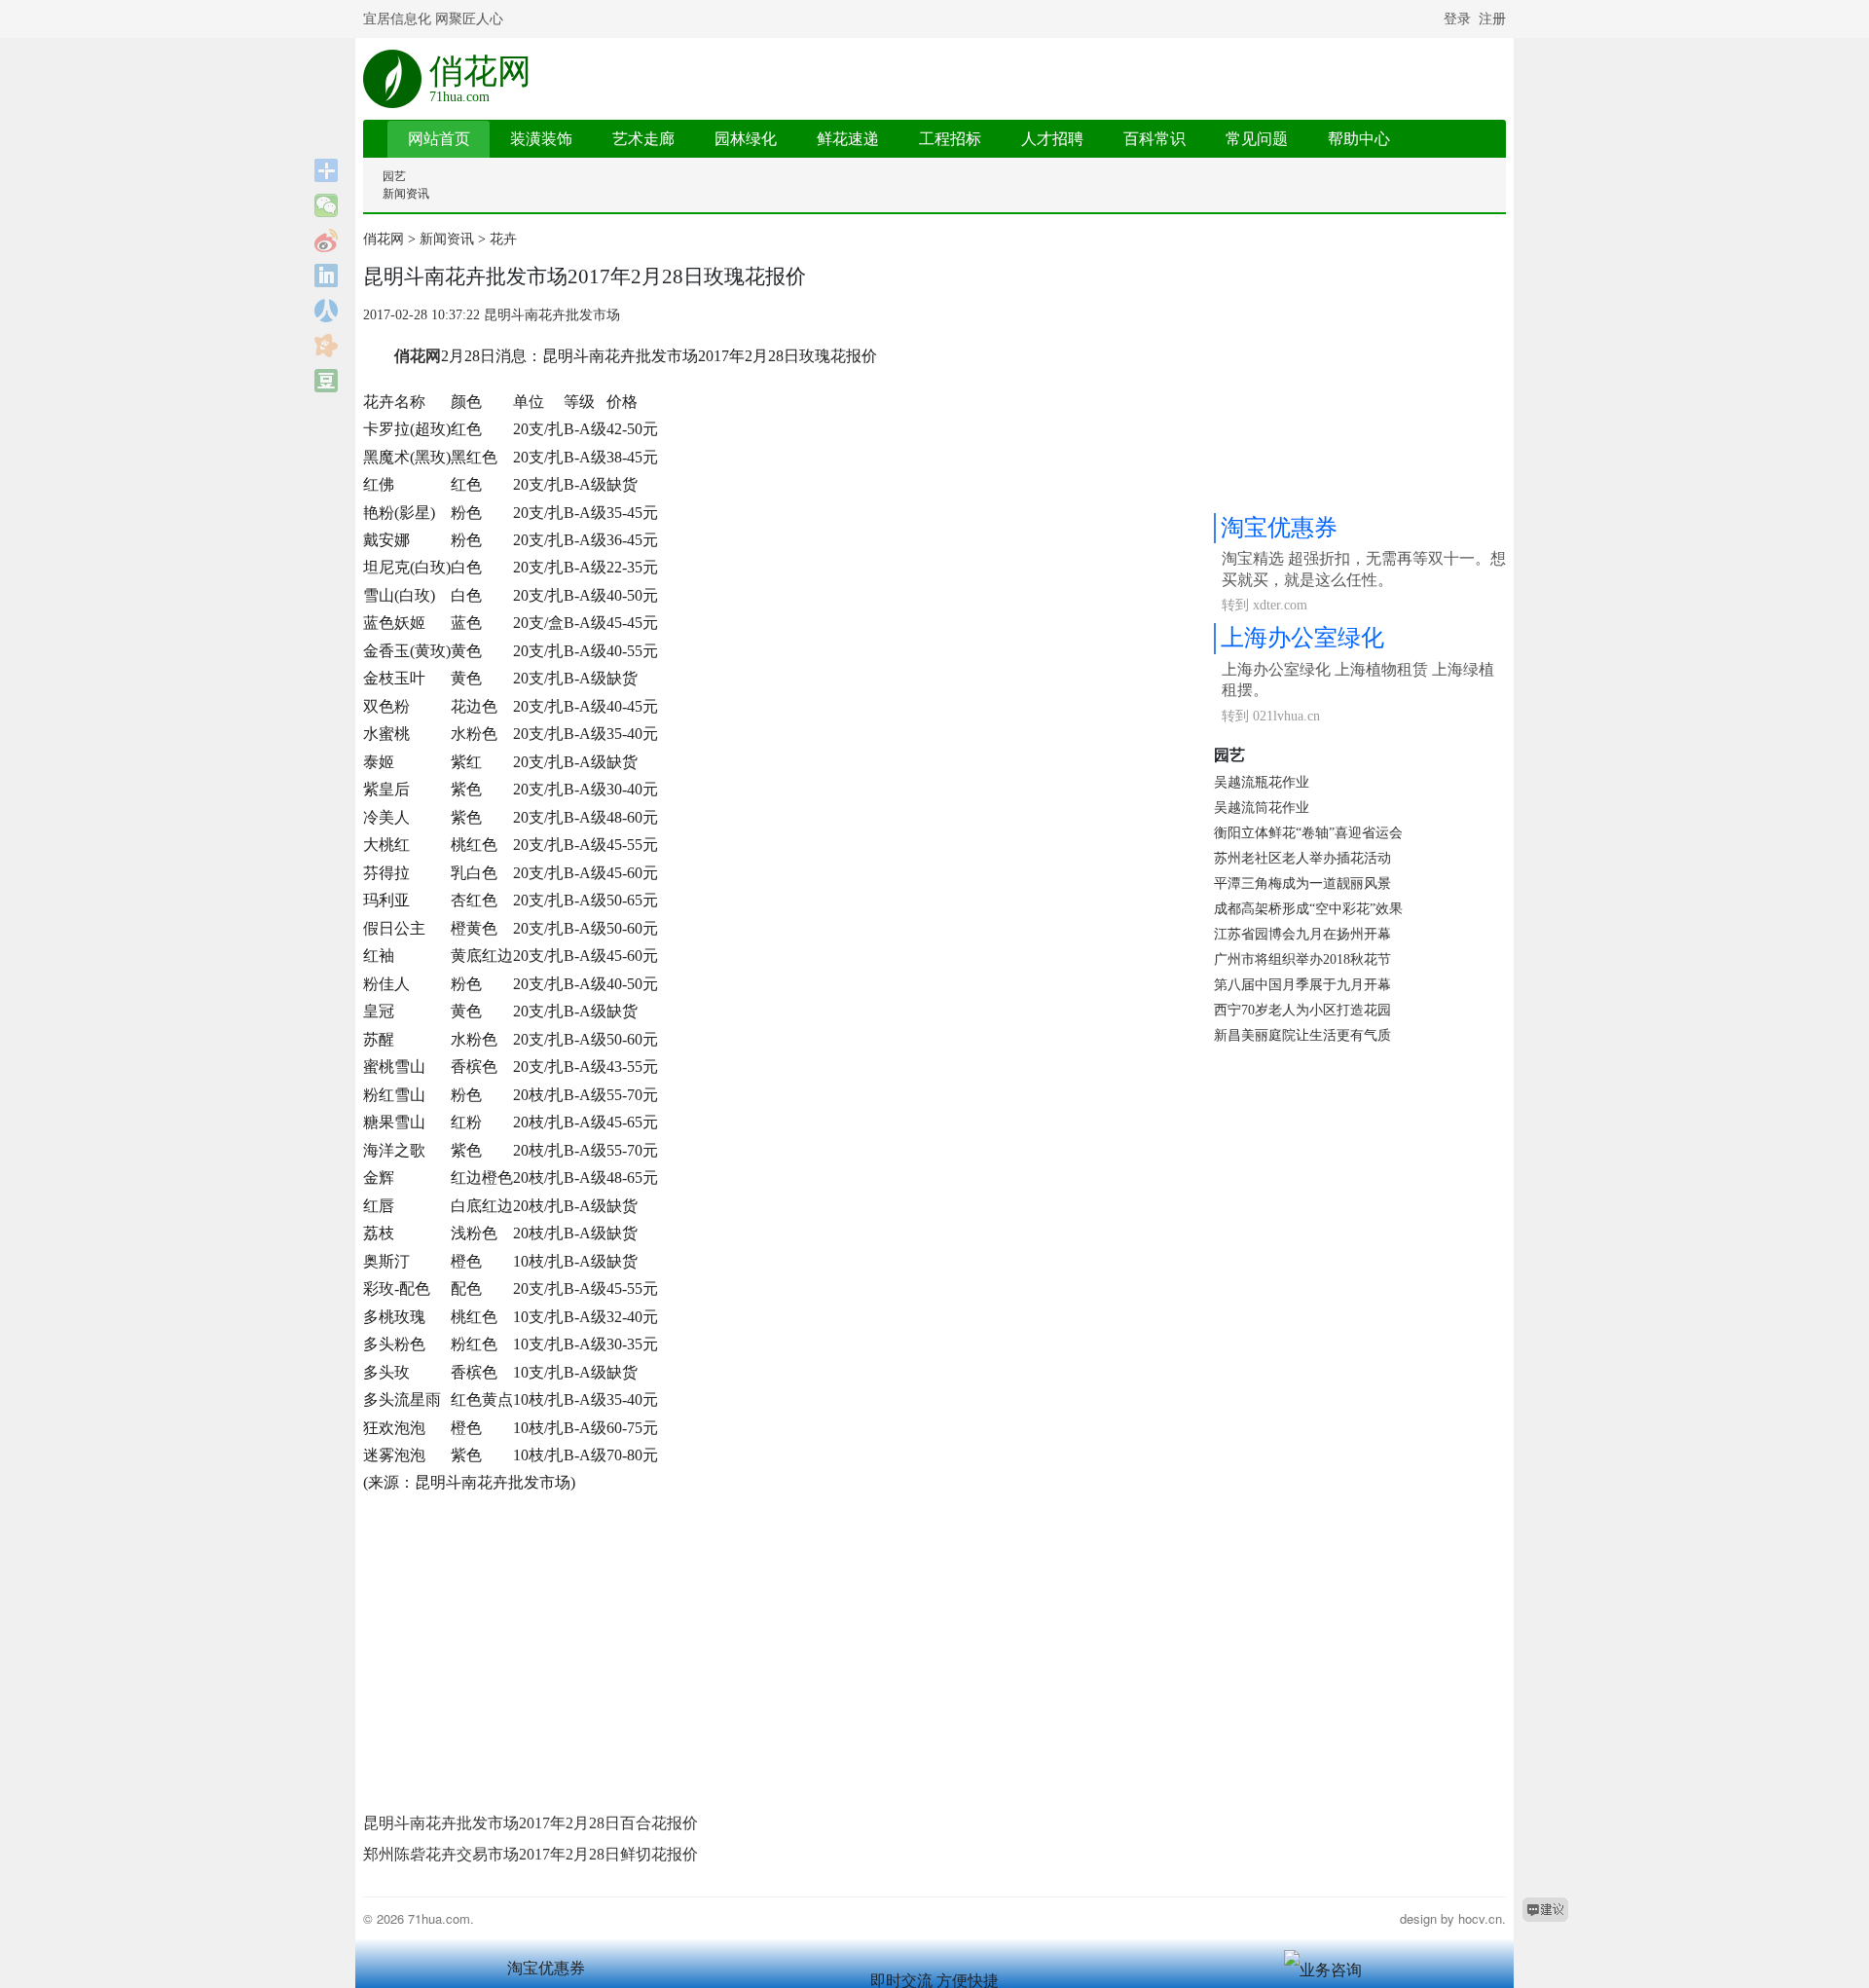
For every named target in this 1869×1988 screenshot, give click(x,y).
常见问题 (1257, 139)
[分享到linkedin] (327, 276)
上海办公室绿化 (1302, 638)
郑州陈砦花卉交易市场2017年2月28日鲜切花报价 (531, 1854)
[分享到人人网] (327, 311)
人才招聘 (1052, 139)
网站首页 (439, 139)
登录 (1457, 18)
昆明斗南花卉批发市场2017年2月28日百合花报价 (531, 1823)
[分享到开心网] (327, 346)
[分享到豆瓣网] (327, 381)
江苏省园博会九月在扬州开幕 (1302, 934)
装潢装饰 (541, 139)
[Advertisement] (777, 1651)
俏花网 (480, 78)
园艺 (394, 176)
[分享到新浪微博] (327, 240)
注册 (1492, 18)
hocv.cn (1480, 1918)
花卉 (503, 239)
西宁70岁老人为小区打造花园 (1302, 1010)
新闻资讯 (406, 194)
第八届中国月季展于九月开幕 (1302, 985)
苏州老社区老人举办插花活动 (1302, 858)
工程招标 (950, 139)
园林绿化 (746, 139)
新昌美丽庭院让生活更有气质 (1302, 1035)
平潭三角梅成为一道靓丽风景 (1302, 884)
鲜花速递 (848, 139)
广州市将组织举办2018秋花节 (1302, 959)
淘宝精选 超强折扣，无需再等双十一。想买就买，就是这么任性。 (1364, 569)
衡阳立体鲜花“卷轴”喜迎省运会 (1308, 833)
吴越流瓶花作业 (1262, 782)
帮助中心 (1359, 139)
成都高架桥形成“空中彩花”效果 (1308, 909)
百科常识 (1154, 139)
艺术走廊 (643, 139)
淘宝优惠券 (1279, 528)
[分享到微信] (327, 205)
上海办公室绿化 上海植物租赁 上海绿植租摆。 (1358, 680)
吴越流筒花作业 (1262, 808)
